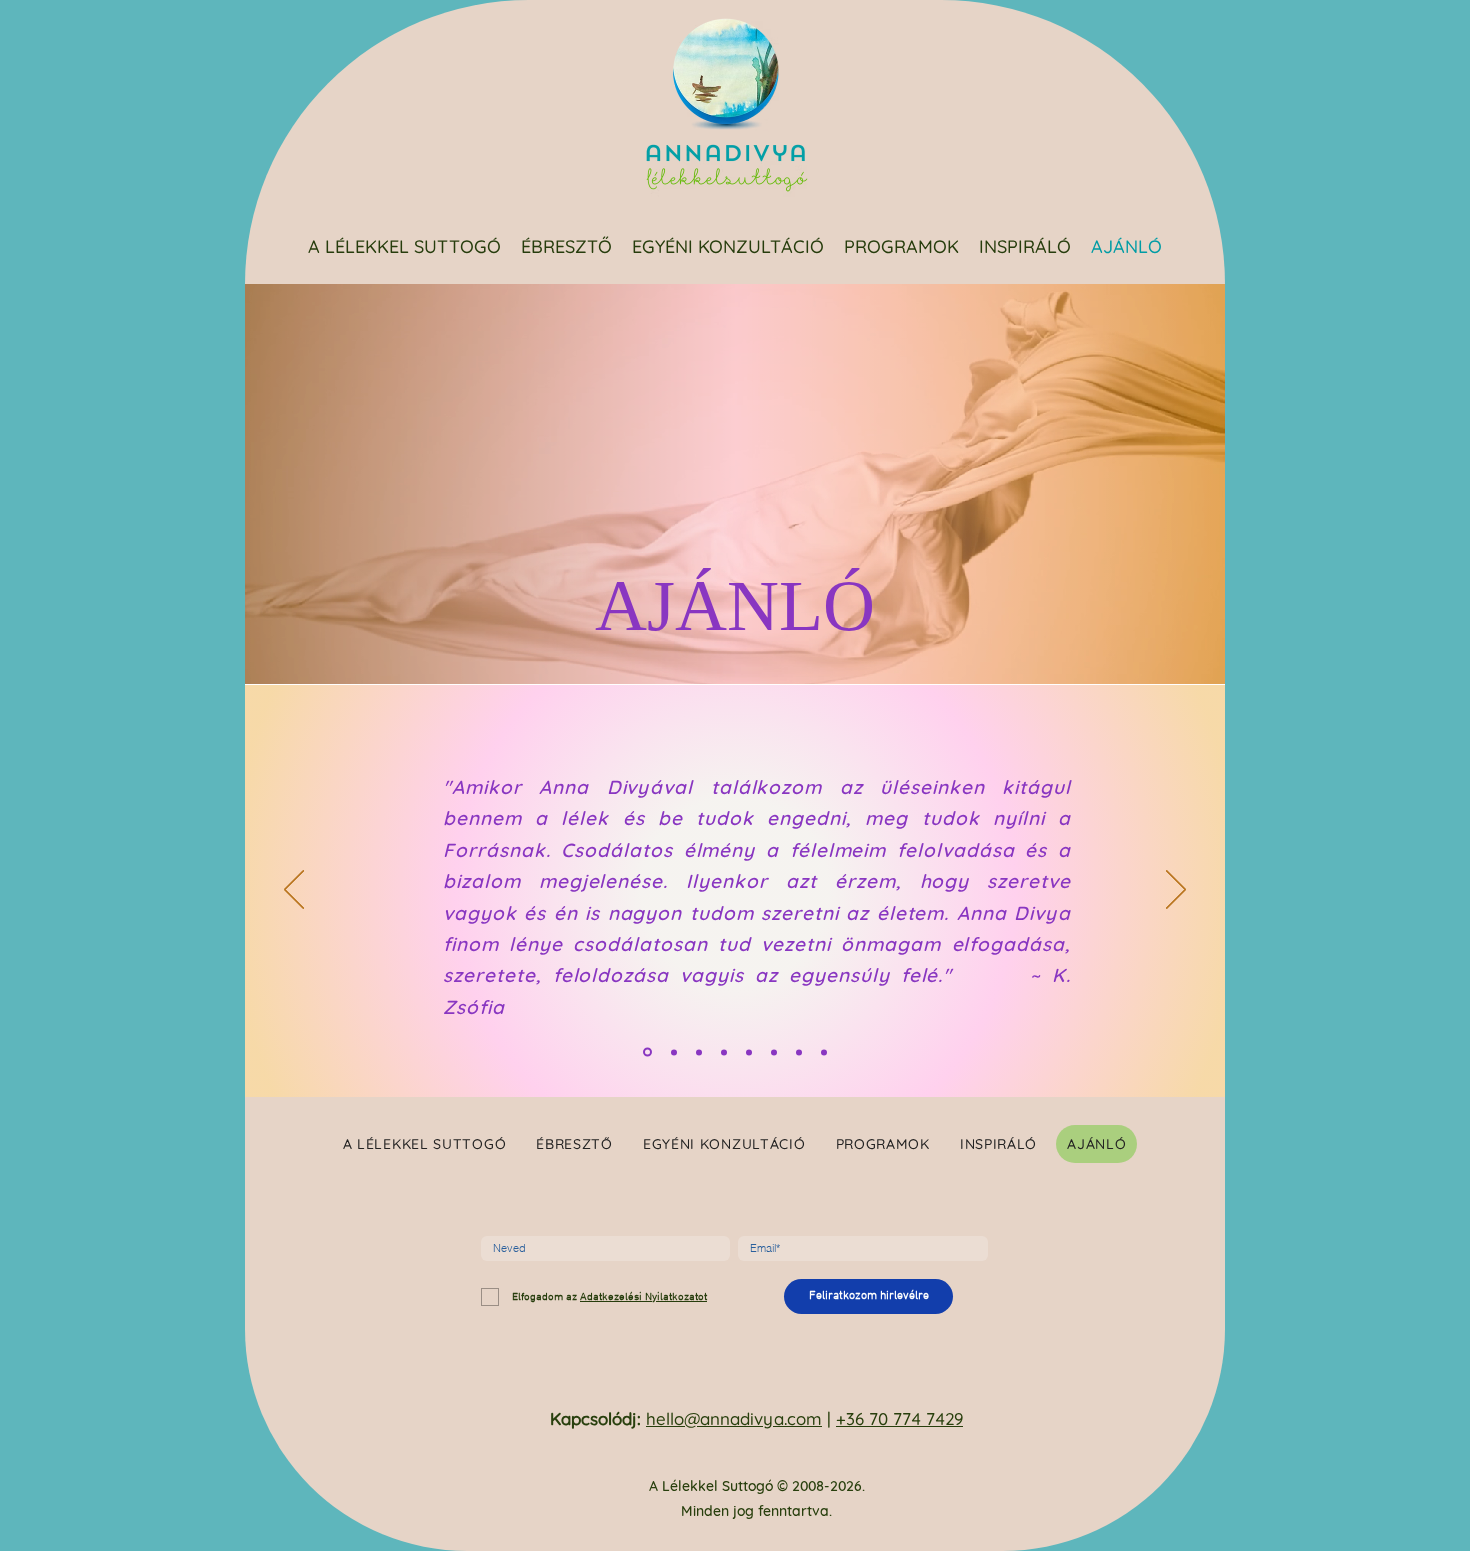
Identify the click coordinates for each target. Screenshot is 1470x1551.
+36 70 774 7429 (899, 1418)
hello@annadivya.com (734, 1418)
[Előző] (294, 891)
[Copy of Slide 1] (674, 1052)
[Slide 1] (647, 1052)
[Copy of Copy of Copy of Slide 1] (774, 1052)
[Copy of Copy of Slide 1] (749, 1052)
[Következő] (1176, 891)
